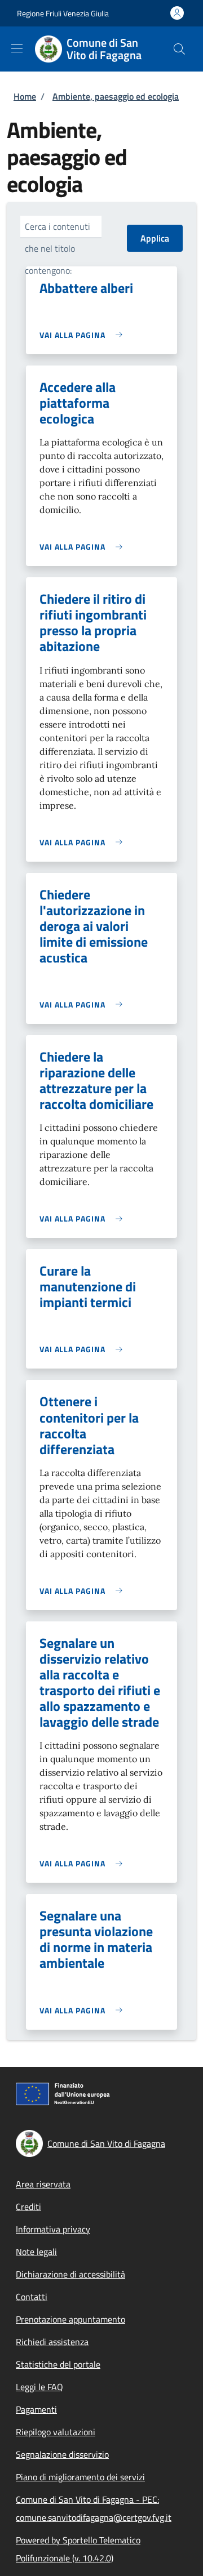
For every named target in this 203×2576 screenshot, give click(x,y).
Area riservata (43, 2184)
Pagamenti (36, 2409)
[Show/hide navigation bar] (17, 48)
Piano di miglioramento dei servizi (80, 2477)
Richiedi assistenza (52, 2342)
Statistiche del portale (58, 2364)
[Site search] (179, 49)
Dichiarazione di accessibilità (70, 2274)
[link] (84, 335)
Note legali (36, 2252)
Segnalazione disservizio (62, 2454)
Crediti (28, 2207)
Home (25, 96)
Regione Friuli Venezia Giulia (63, 13)
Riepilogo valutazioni (56, 2432)
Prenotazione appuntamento (70, 2319)
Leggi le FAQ (39, 2387)
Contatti (32, 2297)
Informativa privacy (53, 2229)
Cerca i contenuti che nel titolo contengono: (58, 248)
